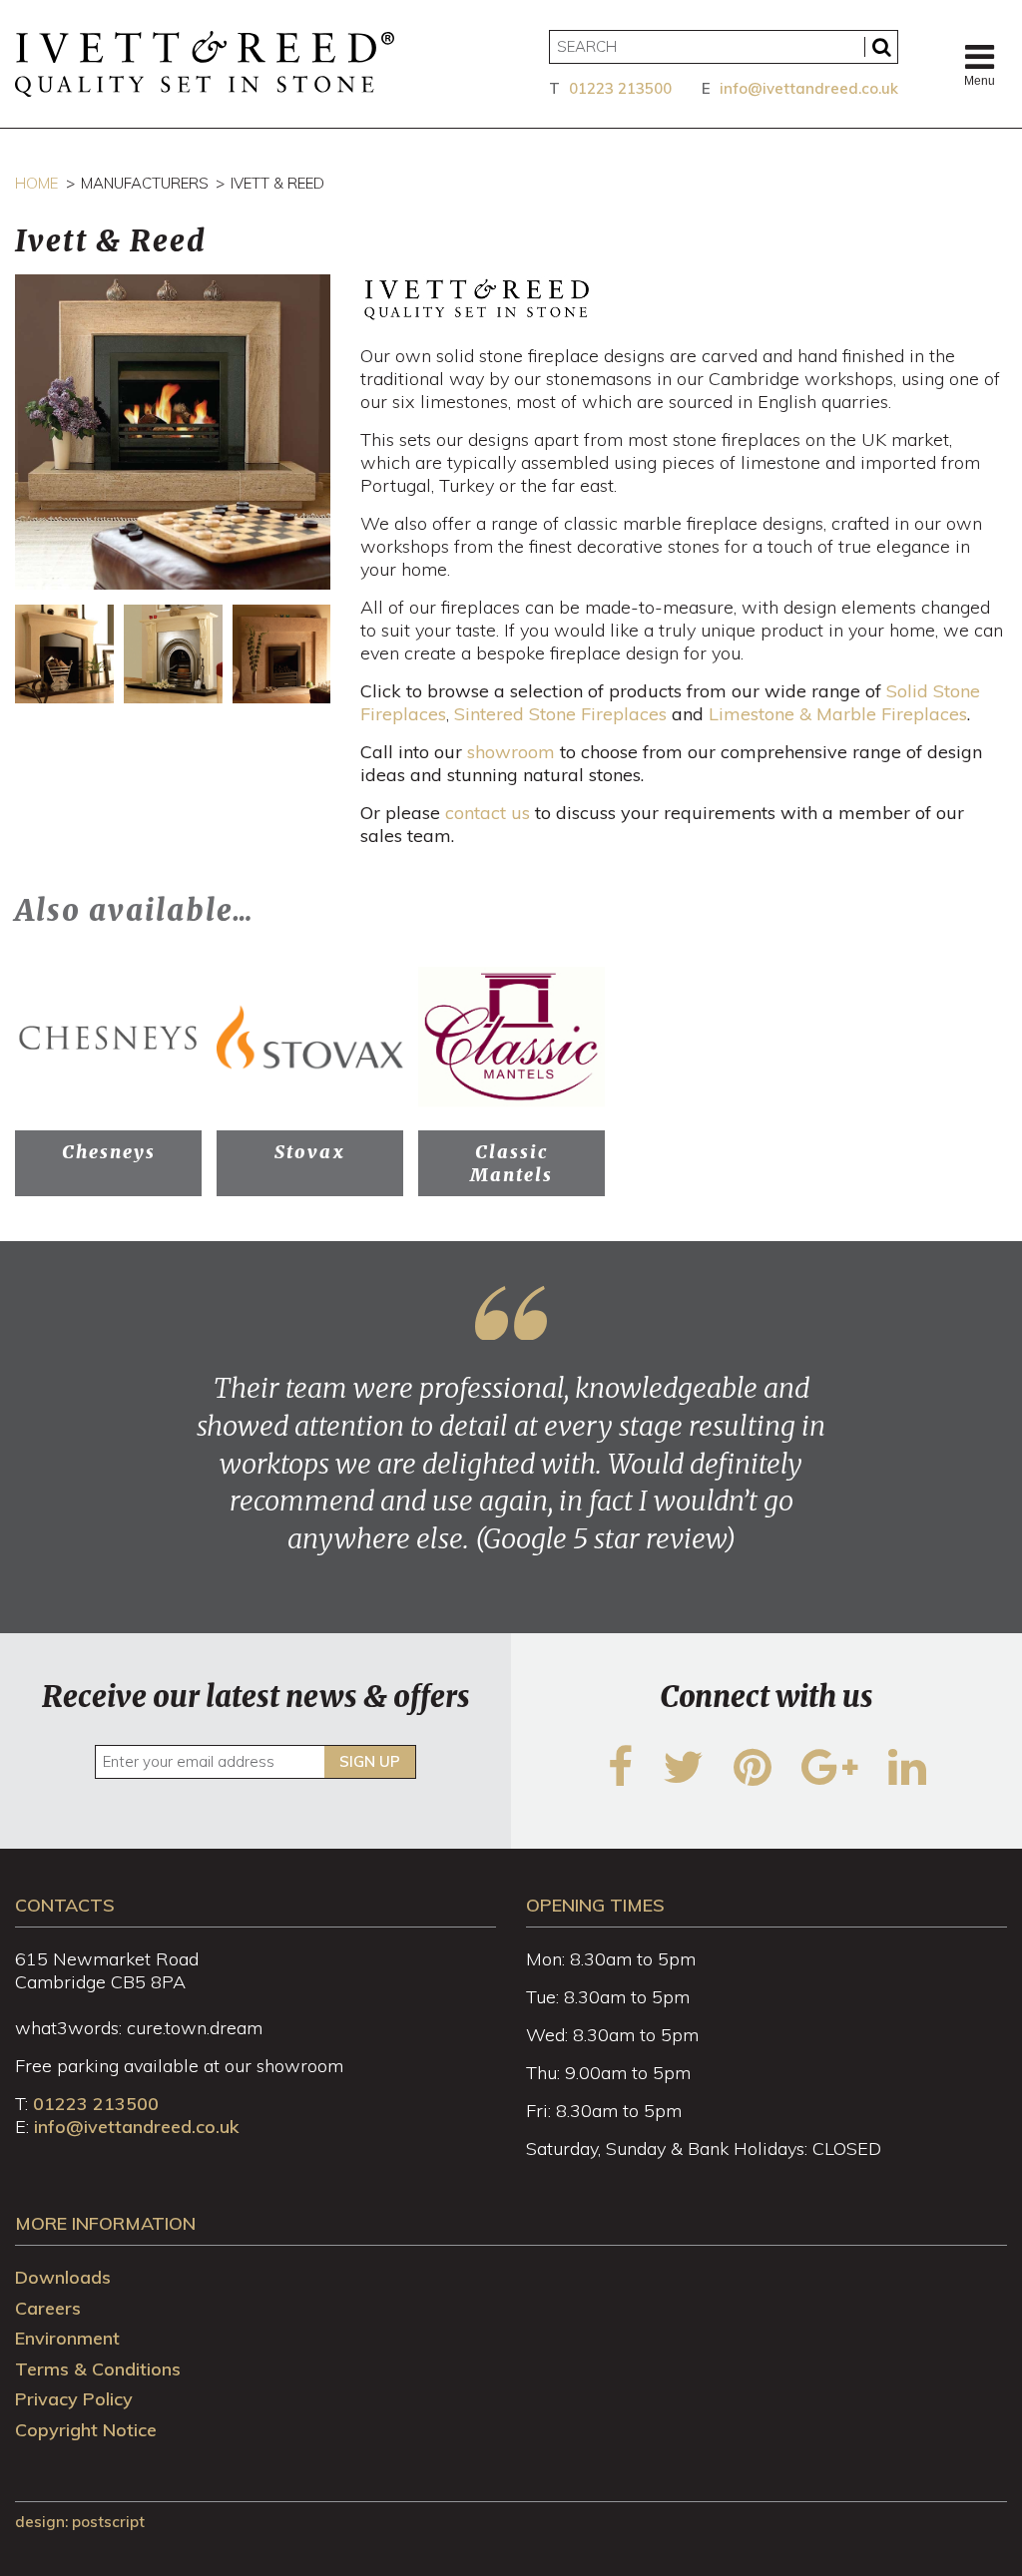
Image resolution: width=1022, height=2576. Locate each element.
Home (36, 183)
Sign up (370, 1761)
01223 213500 (620, 88)
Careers (48, 2308)
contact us (488, 813)
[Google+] (830, 1779)
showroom (513, 752)
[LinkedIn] (907, 1779)
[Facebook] (620, 1779)
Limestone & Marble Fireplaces (838, 714)
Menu (980, 81)
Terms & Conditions (98, 2369)
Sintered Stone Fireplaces (560, 714)
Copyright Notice (86, 2430)
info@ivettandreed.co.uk (809, 88)
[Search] (881, 47)
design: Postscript (80, 2522)
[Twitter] (683, 1779)
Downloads (63, 2277)
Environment (67, 2338)
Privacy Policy (74, 2399)
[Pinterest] (753, 1779)
